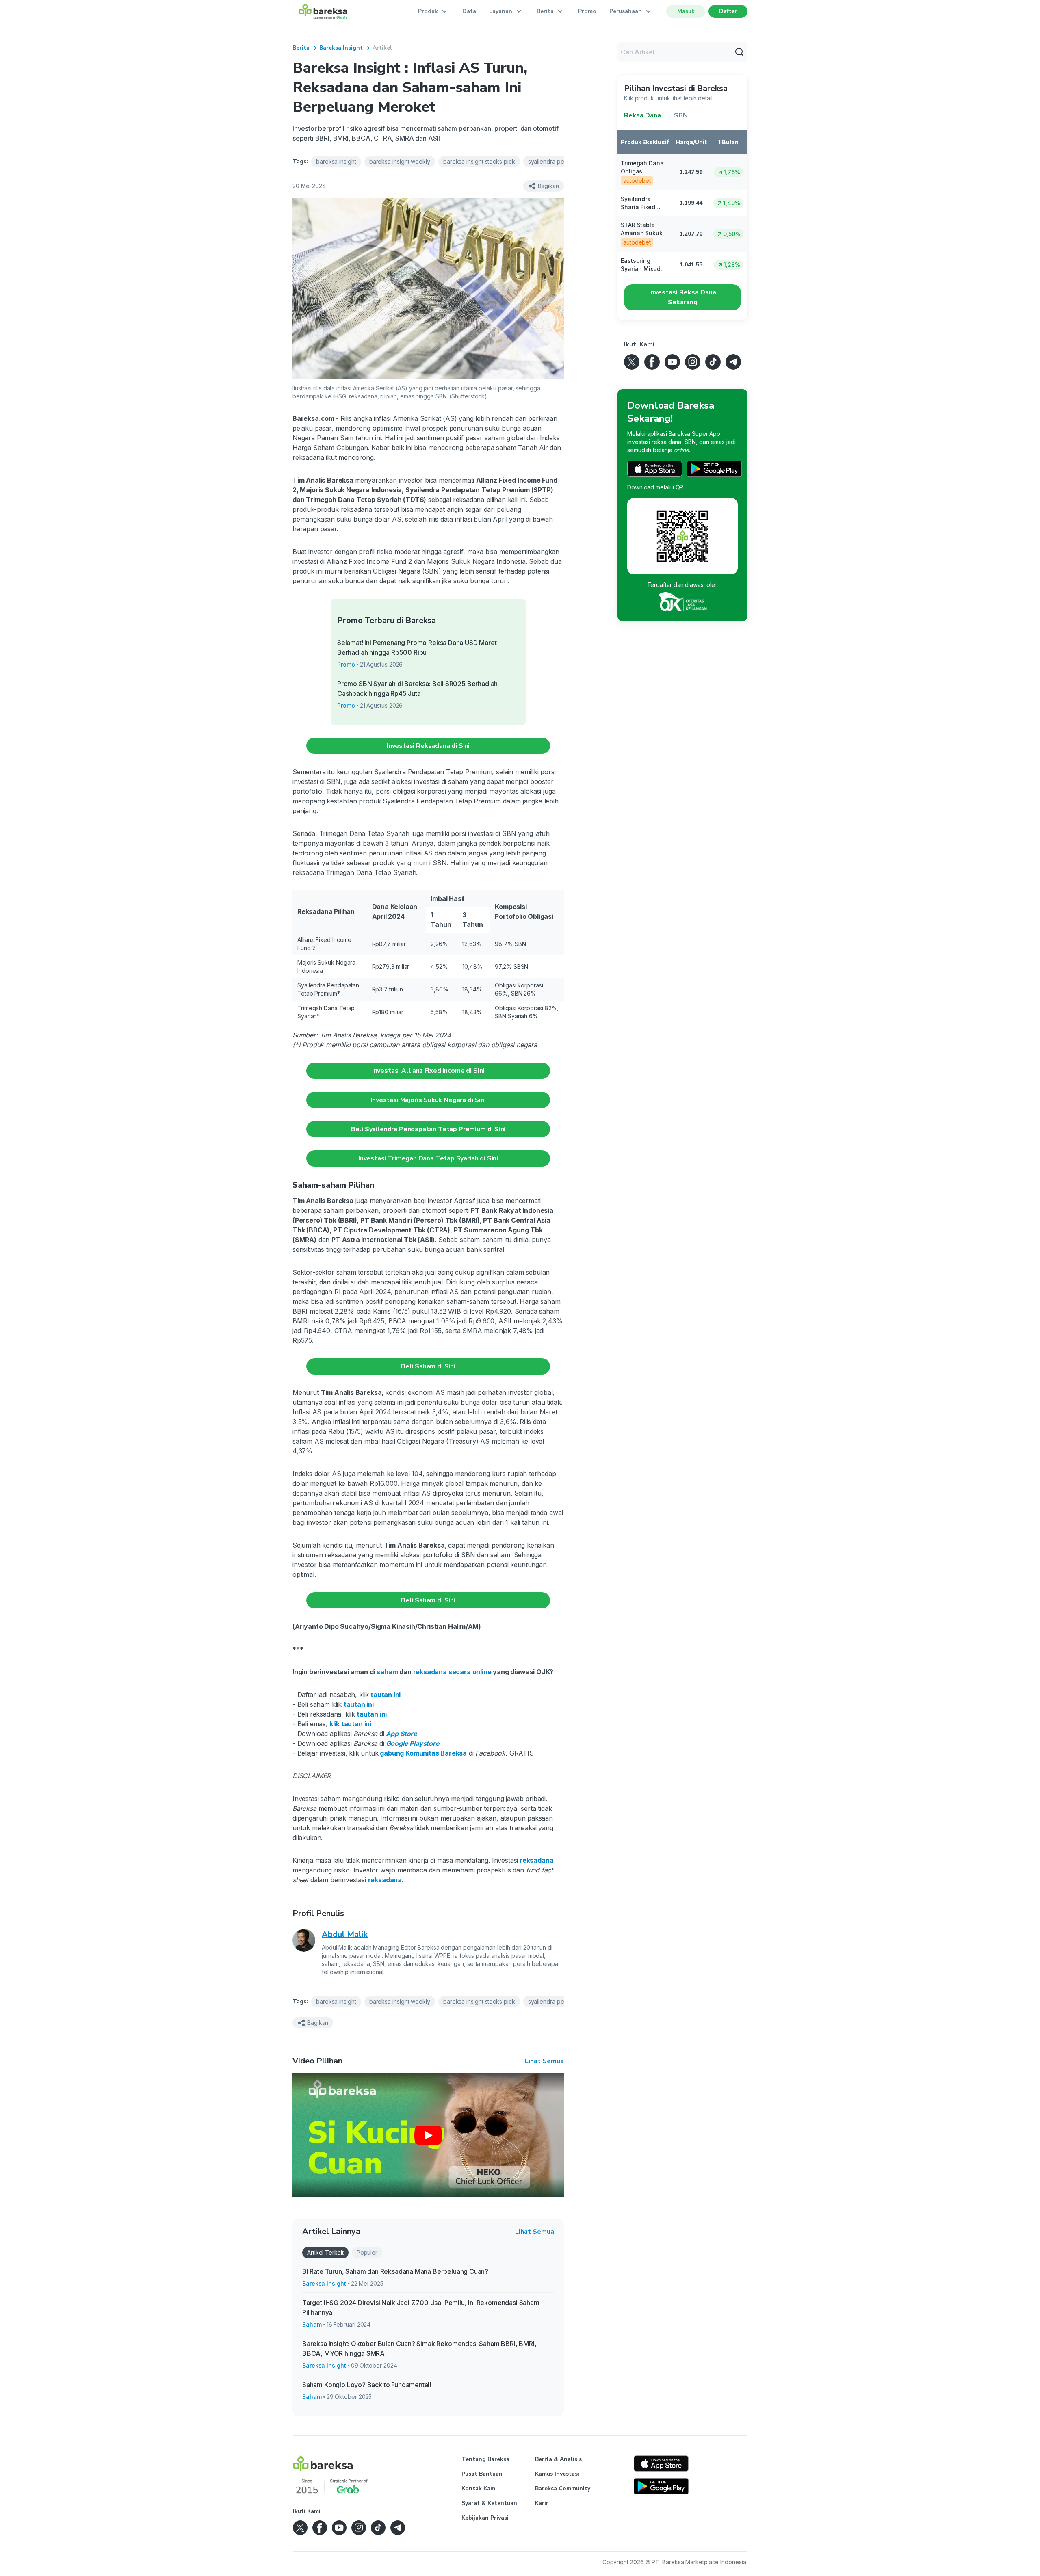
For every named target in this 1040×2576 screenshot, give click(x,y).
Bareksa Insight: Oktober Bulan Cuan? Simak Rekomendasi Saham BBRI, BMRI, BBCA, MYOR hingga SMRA (419, 2349)
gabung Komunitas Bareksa (423, 1753)
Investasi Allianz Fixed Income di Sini (428, 1071)
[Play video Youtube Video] (428, 2135)
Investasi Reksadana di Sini (428, 746)
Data (469, 11)
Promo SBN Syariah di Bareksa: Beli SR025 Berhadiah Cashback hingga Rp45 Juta (417, 688)
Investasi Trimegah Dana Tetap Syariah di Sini (428, 1158)
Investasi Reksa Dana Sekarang (683, 297)
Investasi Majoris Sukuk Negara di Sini (428, 1100)
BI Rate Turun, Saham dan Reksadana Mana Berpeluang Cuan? (395, 2271)
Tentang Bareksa (485, 2459)
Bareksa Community (563, 2488)
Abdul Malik (345, 1934)
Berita (301, 48)
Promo (587, 11)
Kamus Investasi (557, 2474)
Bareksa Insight (341, 48)
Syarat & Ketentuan (489, 2503)
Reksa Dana (642, 115)
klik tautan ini (350, 1724)
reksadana (385, 1880)
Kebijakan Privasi (485, 2518)
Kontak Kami (479, 2488)
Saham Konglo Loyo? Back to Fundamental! (367, 2385)
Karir (542, 2503)
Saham (312, 2324)
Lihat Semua (544, 2061)
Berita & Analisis (558, 2459)
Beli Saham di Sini (428, 1366)
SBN (681, 115)
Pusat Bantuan (482, 2474)
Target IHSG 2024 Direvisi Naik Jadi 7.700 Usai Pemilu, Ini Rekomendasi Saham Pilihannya (421, 2308)
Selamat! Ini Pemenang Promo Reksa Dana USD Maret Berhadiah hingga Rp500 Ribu (417, 647)
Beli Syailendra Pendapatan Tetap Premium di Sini (428, 1129)
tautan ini (385, 1695)
